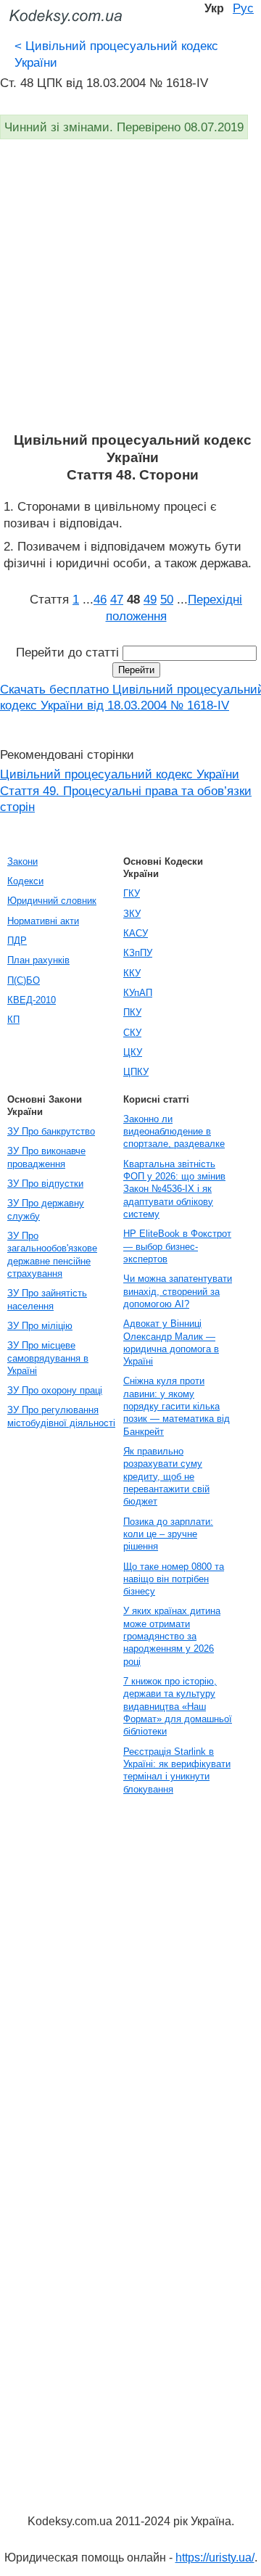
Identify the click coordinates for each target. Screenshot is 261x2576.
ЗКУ (132, 914)
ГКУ (132, 893)
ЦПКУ (136, 1072)
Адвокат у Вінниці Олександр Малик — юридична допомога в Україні (171, 1342)
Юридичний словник (52, 901)
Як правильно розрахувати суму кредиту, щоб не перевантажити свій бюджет (166, 1476)
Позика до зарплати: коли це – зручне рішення (168, 1534)
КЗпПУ (138, 953)
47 (117, 599)
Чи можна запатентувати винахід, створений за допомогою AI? (178, 1291)
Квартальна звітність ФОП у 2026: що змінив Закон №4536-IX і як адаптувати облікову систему (174, 1189)
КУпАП (138, 993)
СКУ (132, 1033)
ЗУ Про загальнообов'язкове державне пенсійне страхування (52, 1255)
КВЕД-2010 (32, 1000)
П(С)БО (24, 980)
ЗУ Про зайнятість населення (47, 1299)
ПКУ (132, 1012)
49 (150, 599)
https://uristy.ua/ (215, 2558)
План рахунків (38, 960)
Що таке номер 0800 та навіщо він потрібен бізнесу (174, 1579)
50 (167, 599)
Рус (243, 8)
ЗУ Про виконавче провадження (46, 1157)
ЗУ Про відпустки (45, 1184)
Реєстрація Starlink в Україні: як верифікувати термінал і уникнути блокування (177, 1770)
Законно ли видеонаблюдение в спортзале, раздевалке (174, 1132)
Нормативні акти (43, 921)
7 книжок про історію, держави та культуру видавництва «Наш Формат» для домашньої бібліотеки (178, 1706)
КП (13, 1020)
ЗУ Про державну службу (46, 1209)
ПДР (17, 941)
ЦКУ (133, 1052)
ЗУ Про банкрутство (51, 1131)
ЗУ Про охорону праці (55, 1390)
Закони (22, 861)
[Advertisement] (130, 294)
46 (100, 599)
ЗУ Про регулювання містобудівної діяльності (61, 1416)
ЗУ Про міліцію (40, 1326)
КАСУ (136, 933)
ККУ (132, 973)
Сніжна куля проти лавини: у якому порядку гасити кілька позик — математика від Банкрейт (177, 1406)
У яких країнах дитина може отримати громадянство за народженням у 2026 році (172, 1636)
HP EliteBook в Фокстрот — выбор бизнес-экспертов (177, 1246)
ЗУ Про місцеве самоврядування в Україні (48, 1358)
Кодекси (25, 881)
